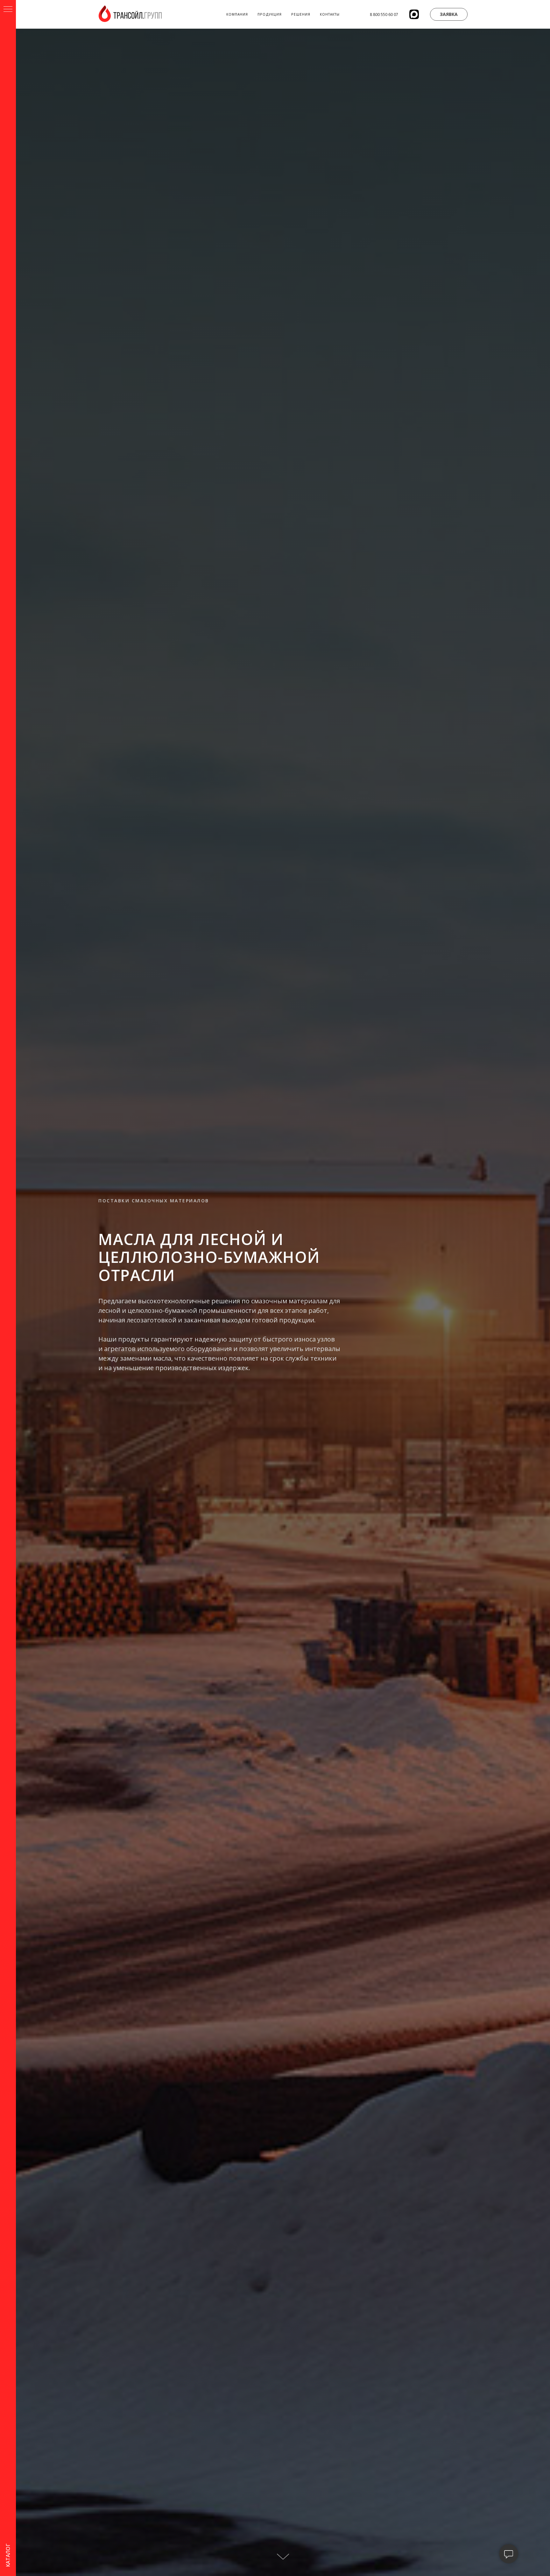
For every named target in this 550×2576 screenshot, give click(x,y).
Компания (237, 14)
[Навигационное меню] (8, 10)
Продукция (270, 14)
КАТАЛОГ (8, 2555)
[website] (414, 14)
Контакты (330, 14)
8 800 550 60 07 (384, 14)
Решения (301, 14)
